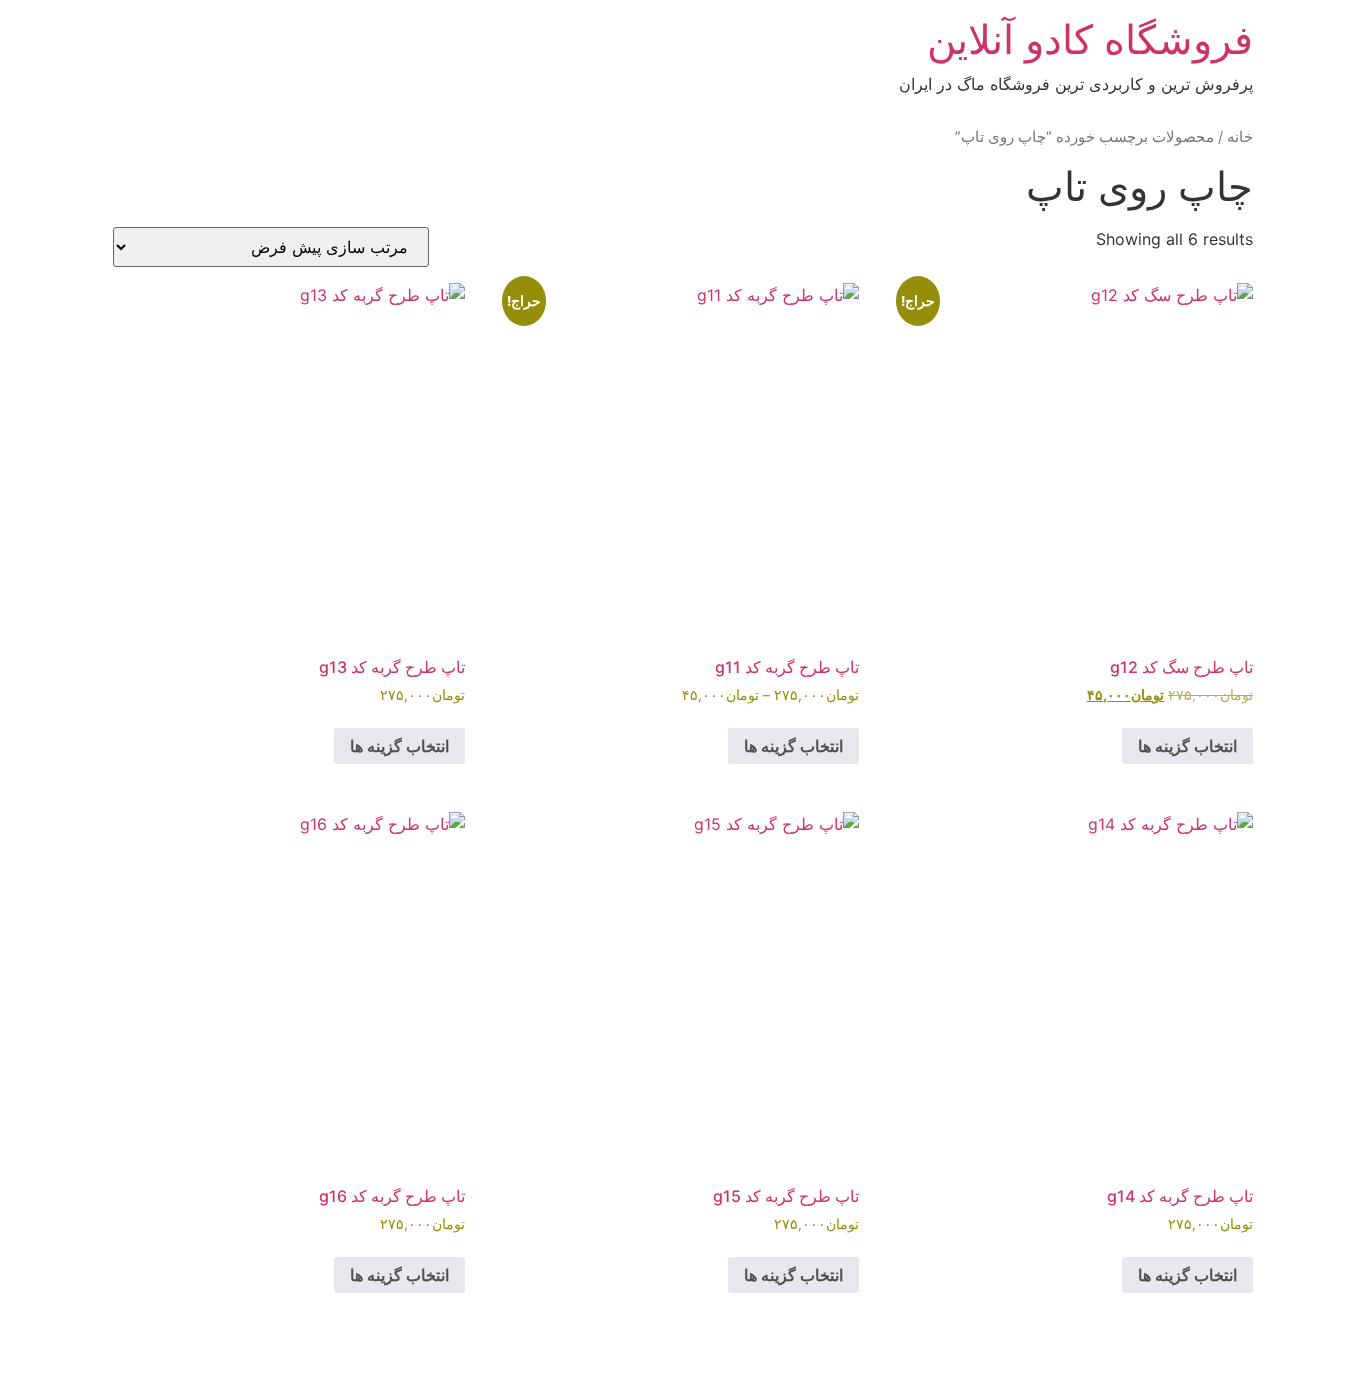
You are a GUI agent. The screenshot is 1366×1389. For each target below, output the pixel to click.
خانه (1240, 137)
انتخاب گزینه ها (1187, 746)
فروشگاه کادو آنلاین (1090, 39)
